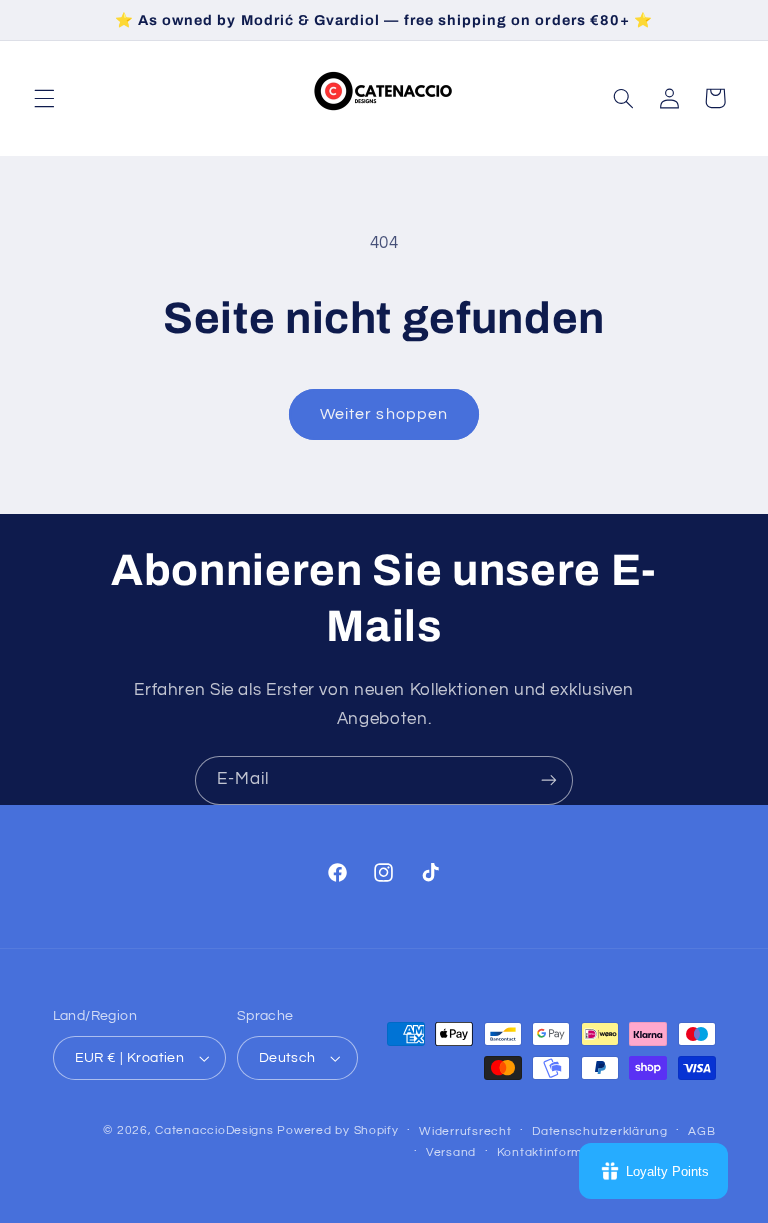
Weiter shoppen (384, 414)
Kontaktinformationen (563, 1152)
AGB (701, 1131)
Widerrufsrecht (465, 1131)
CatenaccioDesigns (214, 1130)
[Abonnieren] (549, 780)
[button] (44, 98)
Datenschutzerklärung (600, 1131)
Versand (451, 1152)
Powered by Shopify (337, 1130)
